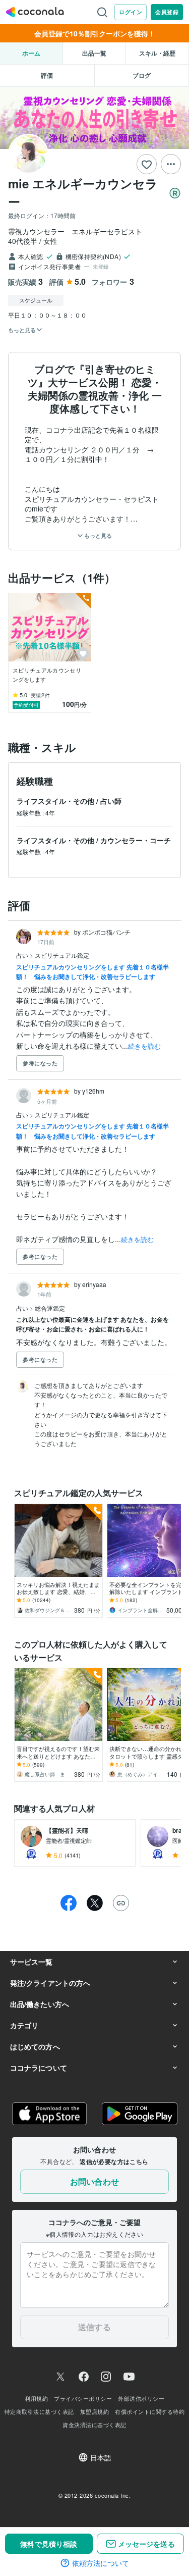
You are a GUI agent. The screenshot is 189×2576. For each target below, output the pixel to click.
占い (23, 955)
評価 (47, 75)
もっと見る (97, 535)
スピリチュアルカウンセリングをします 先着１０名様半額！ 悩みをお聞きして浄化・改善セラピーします (92, 972)
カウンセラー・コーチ (136, 840)
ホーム (31, 53)
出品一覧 (94, 53)
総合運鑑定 (50, 1308)
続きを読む (144, 1046)
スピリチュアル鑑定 (62, 955)
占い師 (111, 801)
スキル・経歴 (157, 53)
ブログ (142, 75)
